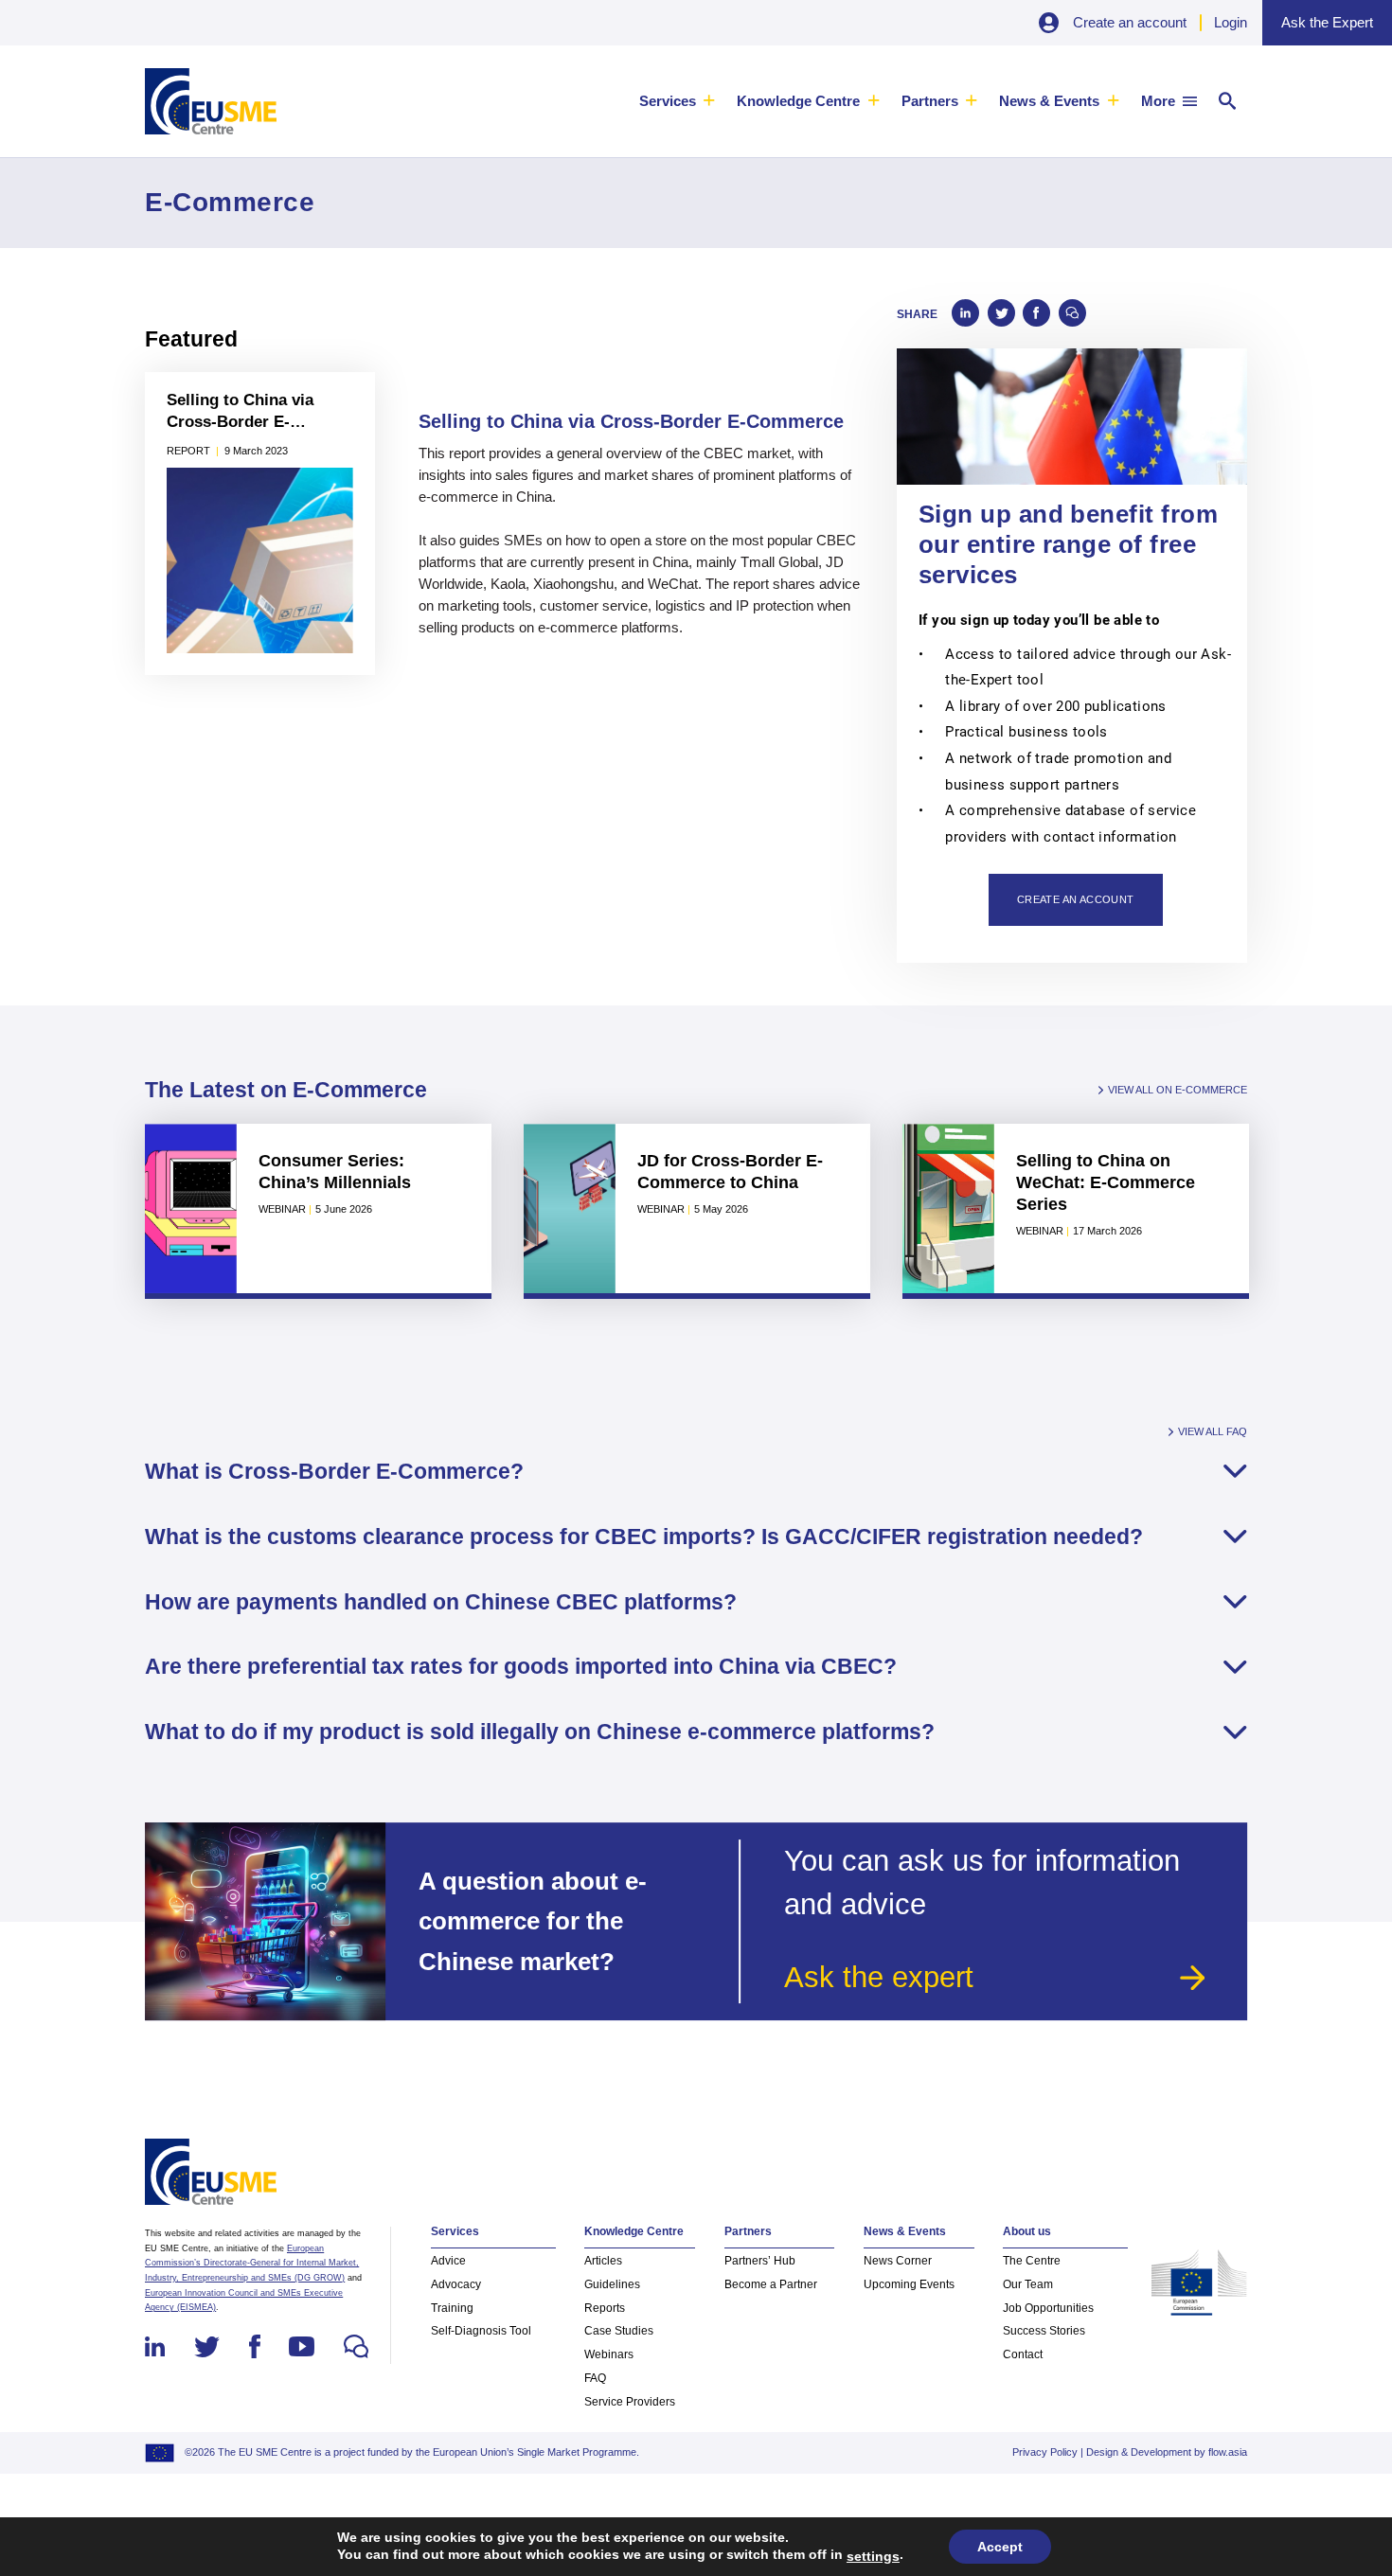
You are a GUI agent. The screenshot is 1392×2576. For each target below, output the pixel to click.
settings (873, 2556)
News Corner (898, 2261)
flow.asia (1228, 2452)
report (188, 451)
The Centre (1032, 2261)
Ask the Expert (1327, 22)
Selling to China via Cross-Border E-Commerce (240, 412)
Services (668, 101)
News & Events (1049, 101)
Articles (603, 2261)
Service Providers (630, 2402)
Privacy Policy (1045, 2452)
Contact (1023, 2354)
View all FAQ (1213, 1432)
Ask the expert (879, 1977)
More (1158, 101)
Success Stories (1044, 2331)
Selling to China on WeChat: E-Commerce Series (1106, 1182)
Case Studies (619, 2331)
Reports (605, 2308)
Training (452, 2308)
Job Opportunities (1048, 2308)
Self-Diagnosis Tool (481, 2331)
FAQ (595, 2378)
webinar (282, 1209)
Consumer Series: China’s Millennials (335, 1171)
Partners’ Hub (760, 2261)
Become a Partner (771, 2284)
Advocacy (456, 2284)
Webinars (609, 2354)
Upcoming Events (909, 2284)
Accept (1000, 2547)
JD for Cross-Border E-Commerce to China (730, 1171)
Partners (930, 101)
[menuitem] (678, 101)
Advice (448, 2261)
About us (1027, 2231)
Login (1231, 22)
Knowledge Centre (798, 101)
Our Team (1028, 2284)
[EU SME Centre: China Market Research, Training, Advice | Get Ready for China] (211, 101)
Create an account (1130, 22)
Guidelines (612, 2284)
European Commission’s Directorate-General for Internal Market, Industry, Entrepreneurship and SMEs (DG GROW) (252, 2263)
